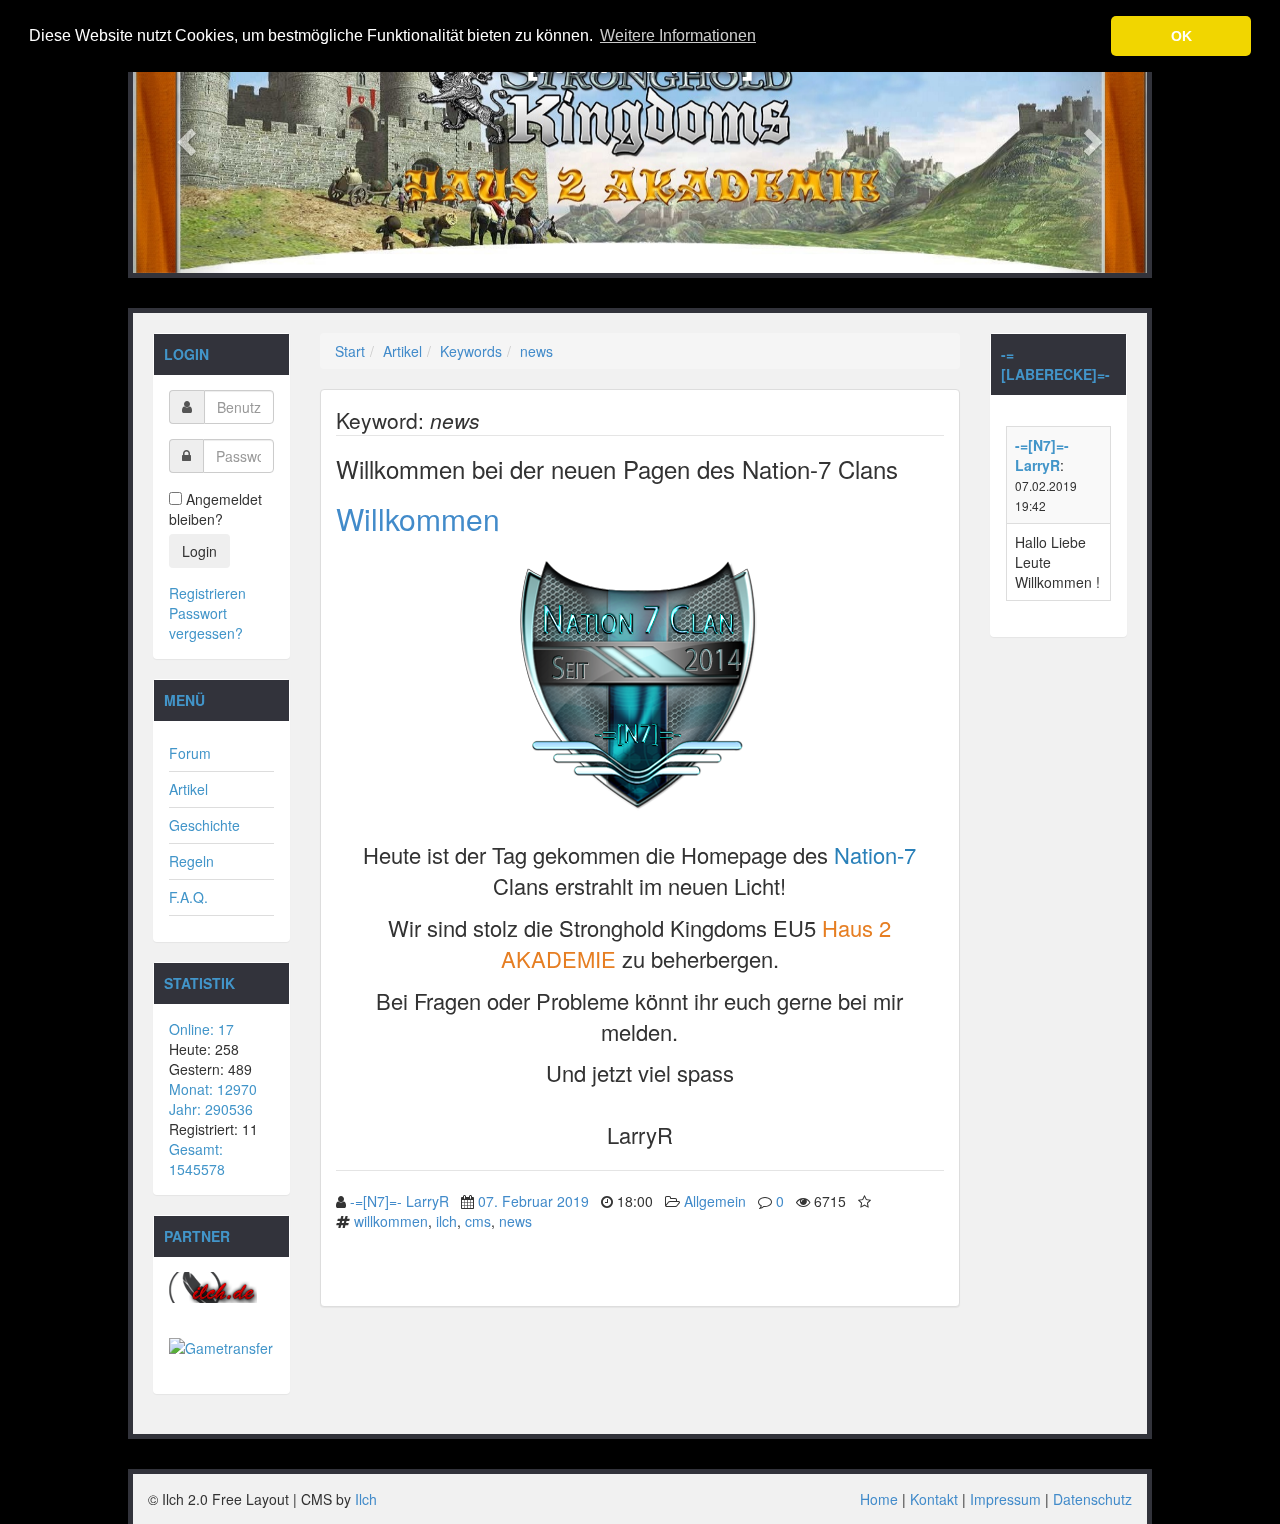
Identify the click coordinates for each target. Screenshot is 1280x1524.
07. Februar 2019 (533, 1201)
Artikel (188, 789)
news (536, 351)
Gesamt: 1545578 (197, 1159)
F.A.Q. (188, 897)
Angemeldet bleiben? (215, 509)
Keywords (471, 351)
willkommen (391, 1221)
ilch (446, 1221)
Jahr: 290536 (211, 1109)
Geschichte (204, 825)
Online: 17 (201, 1029)
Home (879, 1499)
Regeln (191, 861)
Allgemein (715, 1201)
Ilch (366, 1499)
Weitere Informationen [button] (678, 35)
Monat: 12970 (213, 1089)
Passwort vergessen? (206, 623)
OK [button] (1181, 36)
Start (350, 351)
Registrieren (207, 593)
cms (478, 1221)
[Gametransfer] (221, 1348)
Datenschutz (1092, 1499)
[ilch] (221, 1287)
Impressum (1005, 1499)
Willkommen (418, 518)
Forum (190, 753)
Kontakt (934, 1499)
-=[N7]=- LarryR (399, 1201)
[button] (183, 136)
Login (199, 551)
